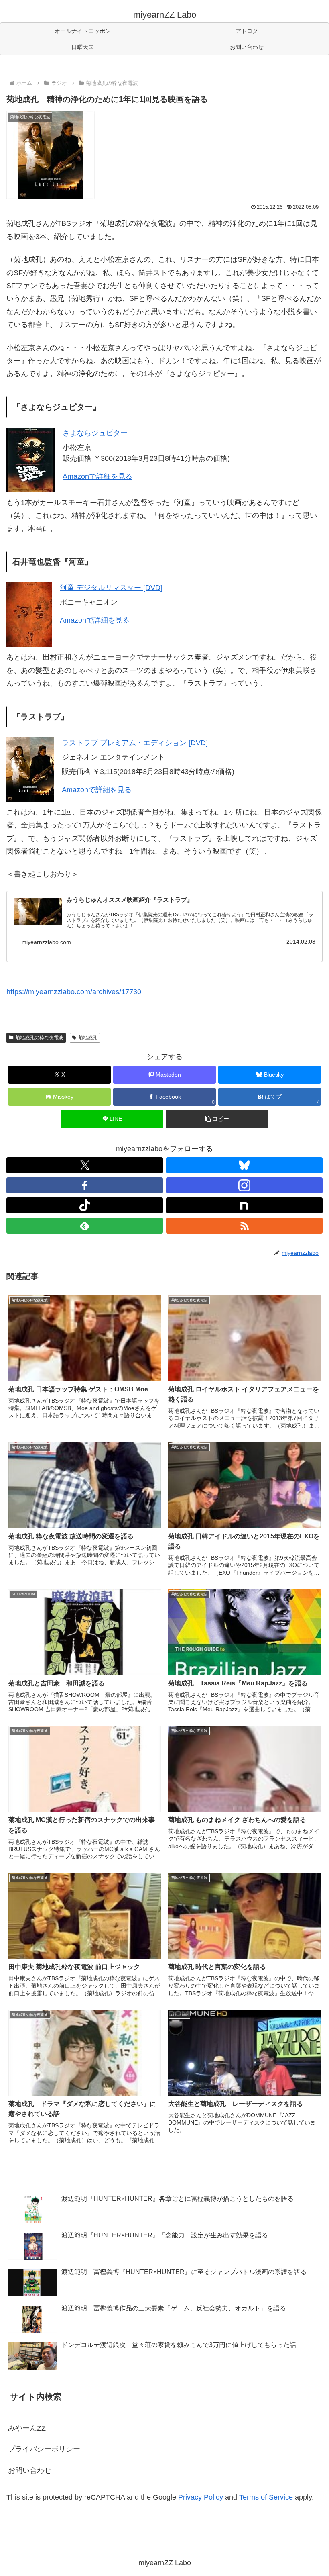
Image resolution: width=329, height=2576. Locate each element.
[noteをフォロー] (244, 1205)
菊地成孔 (88, 1038)
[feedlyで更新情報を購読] (85, 1226)
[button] (217, 1119)
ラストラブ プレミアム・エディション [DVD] (135, 743)
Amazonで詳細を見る (97, 476)
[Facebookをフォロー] (85, 1185)
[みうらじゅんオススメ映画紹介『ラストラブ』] (38, 911)
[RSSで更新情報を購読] (244, 1226)
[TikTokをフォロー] (85, 1205)
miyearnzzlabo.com (46, 942)
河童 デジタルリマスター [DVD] (111, 588)
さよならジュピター (95, 433)
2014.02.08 (301, 942)
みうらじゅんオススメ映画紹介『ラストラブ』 (130, 900)
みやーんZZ (27, 2428)
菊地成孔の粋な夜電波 (39, 1038)
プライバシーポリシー (44, 2449)
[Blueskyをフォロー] (244, 1165)
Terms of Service (266, 2497)
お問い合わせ (30, 2470)
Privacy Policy (201, 2497)
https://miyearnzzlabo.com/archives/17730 (74, 992)
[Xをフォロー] (85, 1165)
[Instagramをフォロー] (244, 1185)
